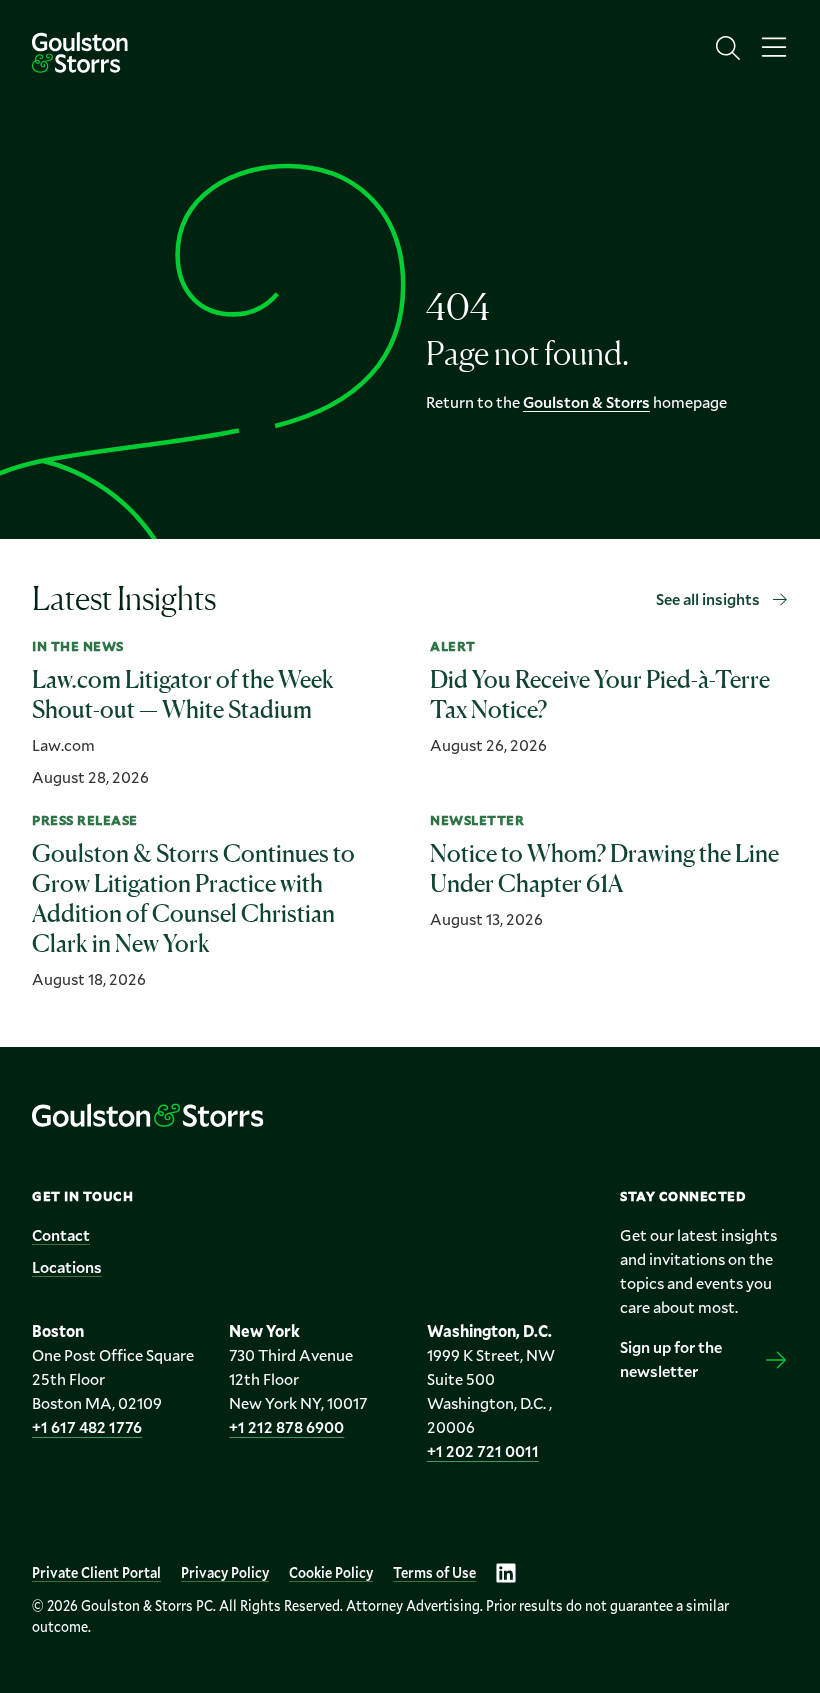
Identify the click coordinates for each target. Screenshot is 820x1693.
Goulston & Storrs (586, 401)
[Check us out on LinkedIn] (506, 1573)
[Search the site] (728, 48)
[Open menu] (774, 48)
